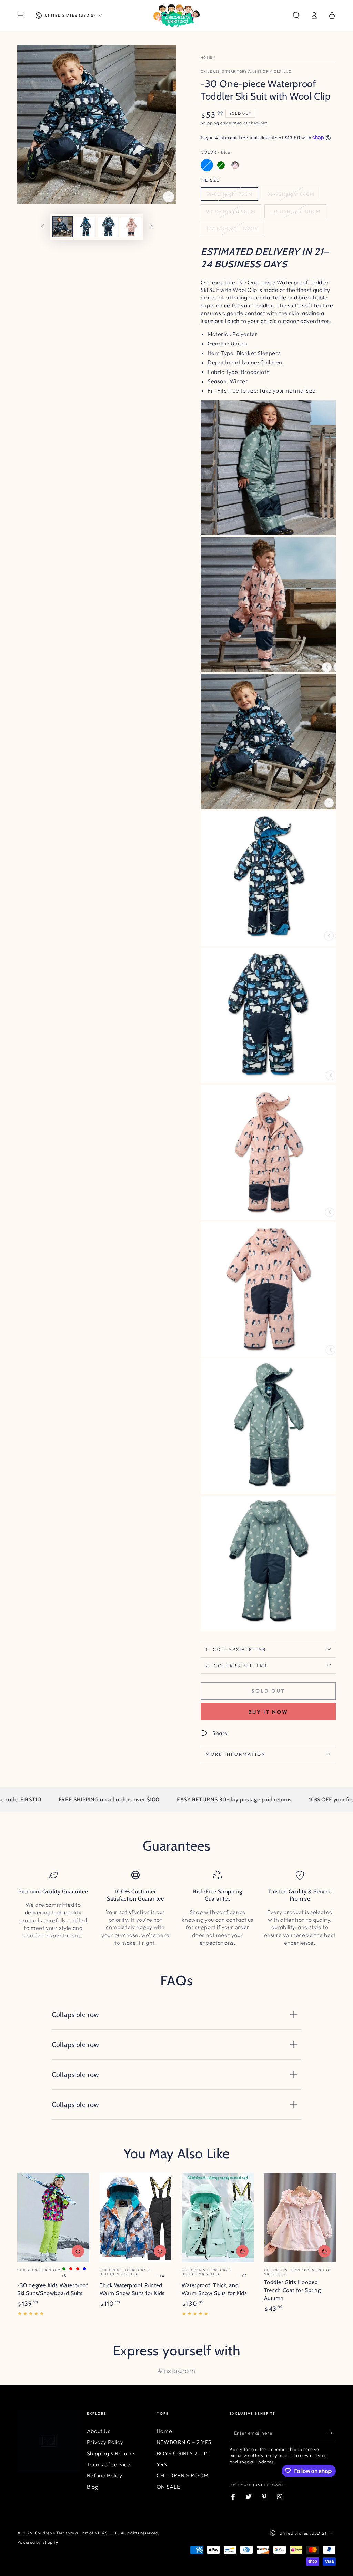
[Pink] (235, 165)
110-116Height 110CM (295, 211)
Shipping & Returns (111, 2453)
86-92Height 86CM (291, 194)
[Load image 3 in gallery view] (108, 227)
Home (206, 57)
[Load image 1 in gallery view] (63, 227)
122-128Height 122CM (233, 228)
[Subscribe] (332, 2433)
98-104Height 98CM (231, 211)
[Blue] (207, 165)
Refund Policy (105, 2475)
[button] (296, 16)
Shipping (210, 123)
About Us (99, 2431)
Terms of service (109, 2464)
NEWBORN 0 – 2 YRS (184, 2442)
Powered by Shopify (38, 2542)
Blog (93, 2487)
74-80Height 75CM (229, 194)
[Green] (221, 165)
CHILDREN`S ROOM (183, 2475)
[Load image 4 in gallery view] (131, 227)
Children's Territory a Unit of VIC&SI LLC (246, 72)
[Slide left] (43, 227)
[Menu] (21, 16)
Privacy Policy (105, 2442)
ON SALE (168, 2487)
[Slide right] (151, 227)
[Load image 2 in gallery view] (85, 227)
